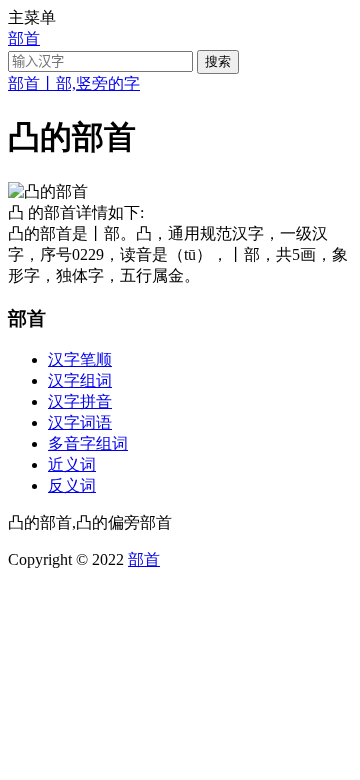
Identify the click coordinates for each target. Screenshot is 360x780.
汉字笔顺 (80, 359)
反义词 (72, 485)
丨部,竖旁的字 (90, 83)
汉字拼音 (80, 401)
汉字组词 (80, 380)
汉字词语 (80, 422)
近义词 (72, 464)
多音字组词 (88, 443)
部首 (24, 38)
